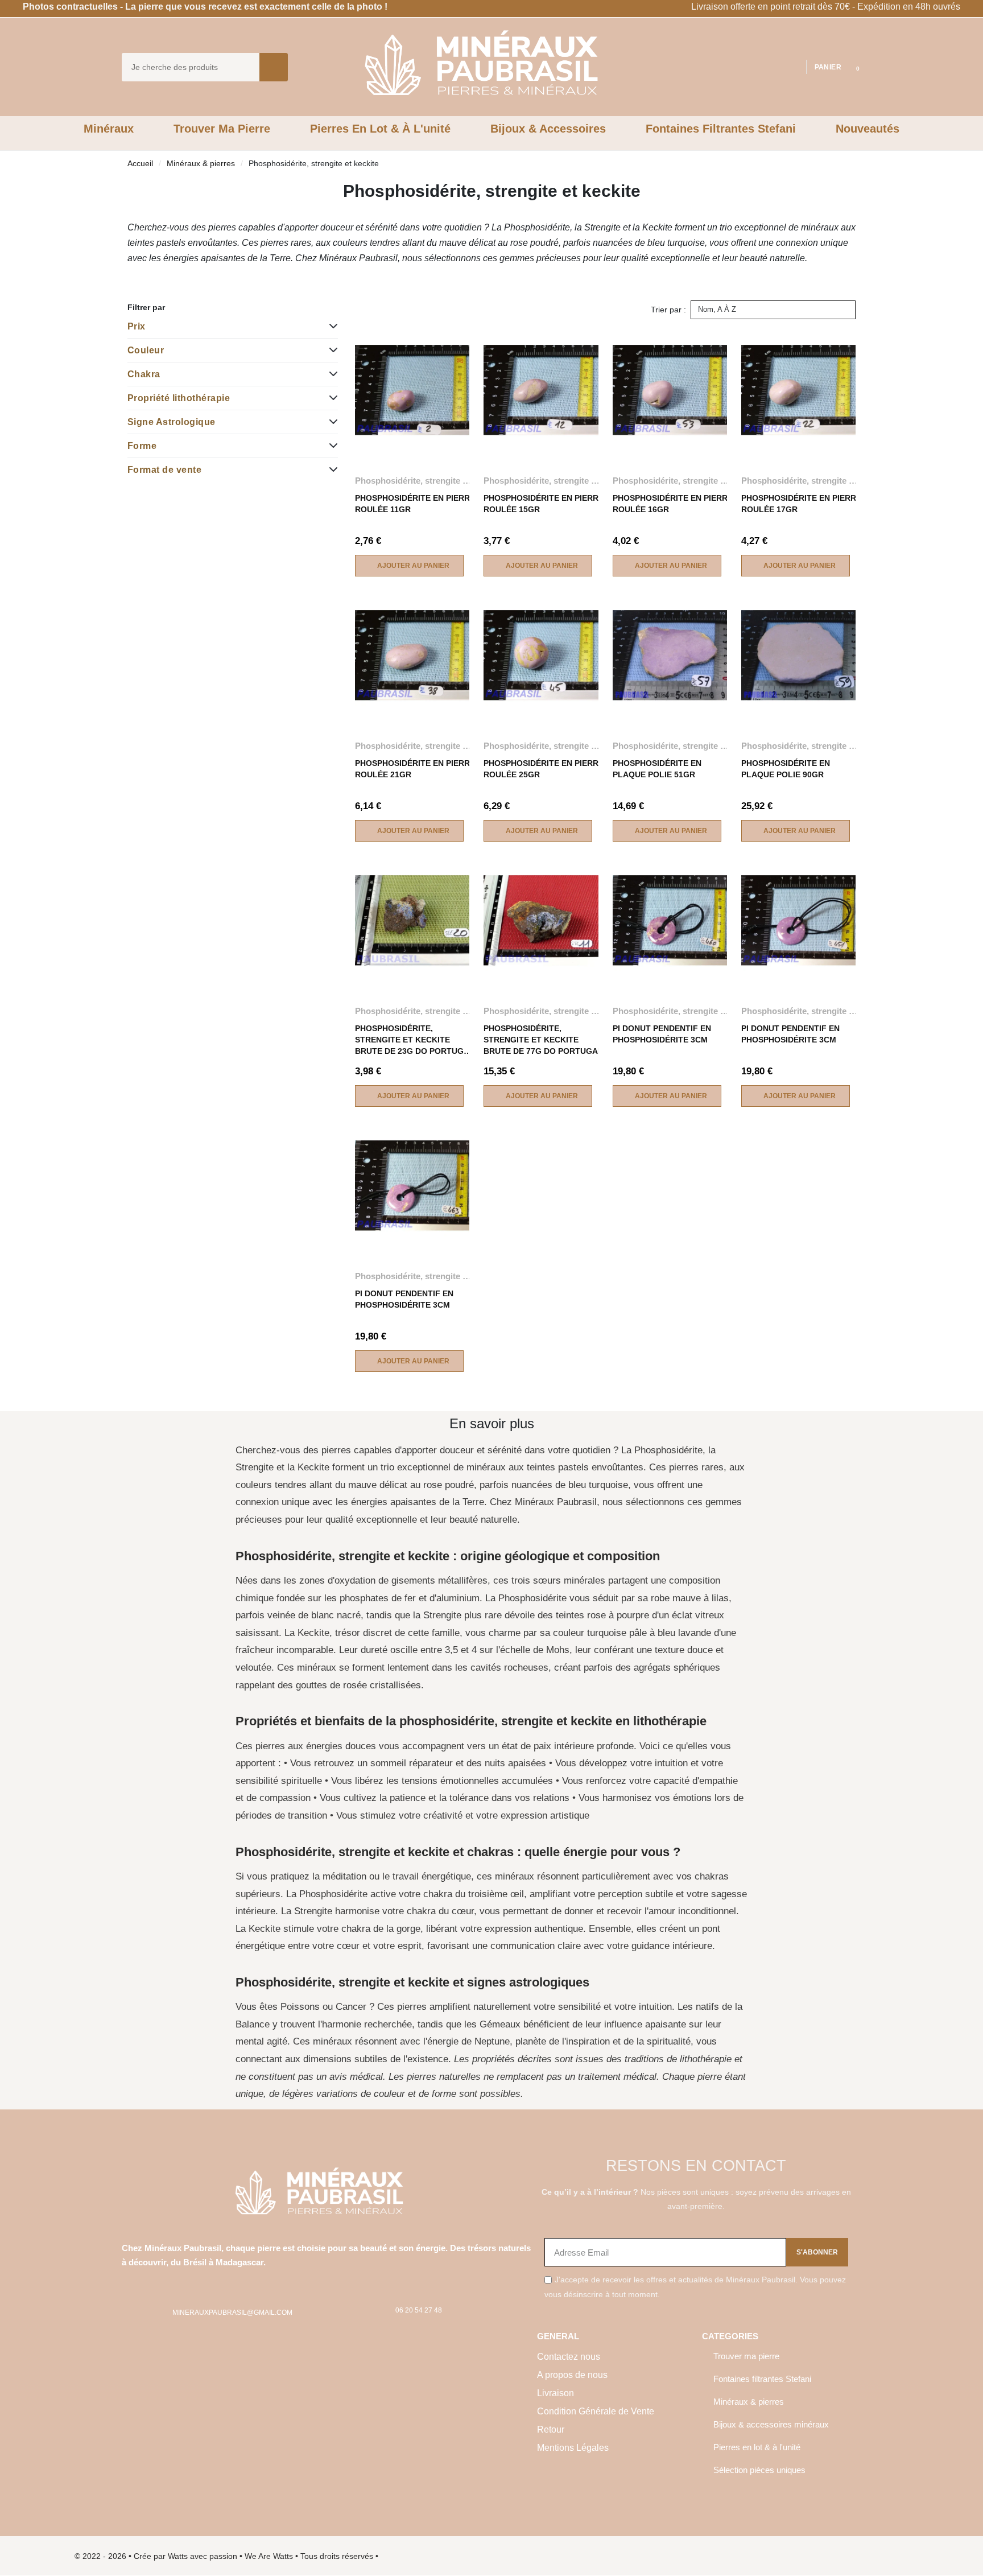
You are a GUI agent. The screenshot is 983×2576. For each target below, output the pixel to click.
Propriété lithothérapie (179, 398)
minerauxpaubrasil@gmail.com (232, 2313)
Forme (142, 446)
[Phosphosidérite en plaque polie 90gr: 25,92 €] (801, 699)
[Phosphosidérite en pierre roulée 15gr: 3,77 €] (544, 434)
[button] (850, 67)
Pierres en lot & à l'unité (757, 2447)
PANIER (828, 67)
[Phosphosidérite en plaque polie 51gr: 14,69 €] (673, 699)
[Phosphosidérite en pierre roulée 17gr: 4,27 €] (801, 434)
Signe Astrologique (172, 422)
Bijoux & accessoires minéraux (771, 2424)
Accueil (140, 163)
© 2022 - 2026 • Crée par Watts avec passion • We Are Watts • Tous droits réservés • (226, 2556)
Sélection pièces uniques (759, 2470)
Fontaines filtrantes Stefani (762, 2379)
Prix (137, 326)
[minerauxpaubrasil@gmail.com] (154, 2313)
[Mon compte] (792, 67)
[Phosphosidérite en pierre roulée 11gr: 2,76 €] (415, 434)
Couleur (146, 350)
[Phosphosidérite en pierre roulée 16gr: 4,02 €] (673, 434)
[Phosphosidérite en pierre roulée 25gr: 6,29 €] (544, 699)
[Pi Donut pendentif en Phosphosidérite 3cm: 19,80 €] (673, 965)
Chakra (144, 374)
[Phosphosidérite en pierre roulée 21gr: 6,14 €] (415, 699)
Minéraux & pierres (201, 163)
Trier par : (668, 310)
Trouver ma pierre (746, 2356)
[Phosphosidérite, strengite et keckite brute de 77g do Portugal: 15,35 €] (544, 965)
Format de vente (164, 470)
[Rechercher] (274, 67)
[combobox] (183, 67)
